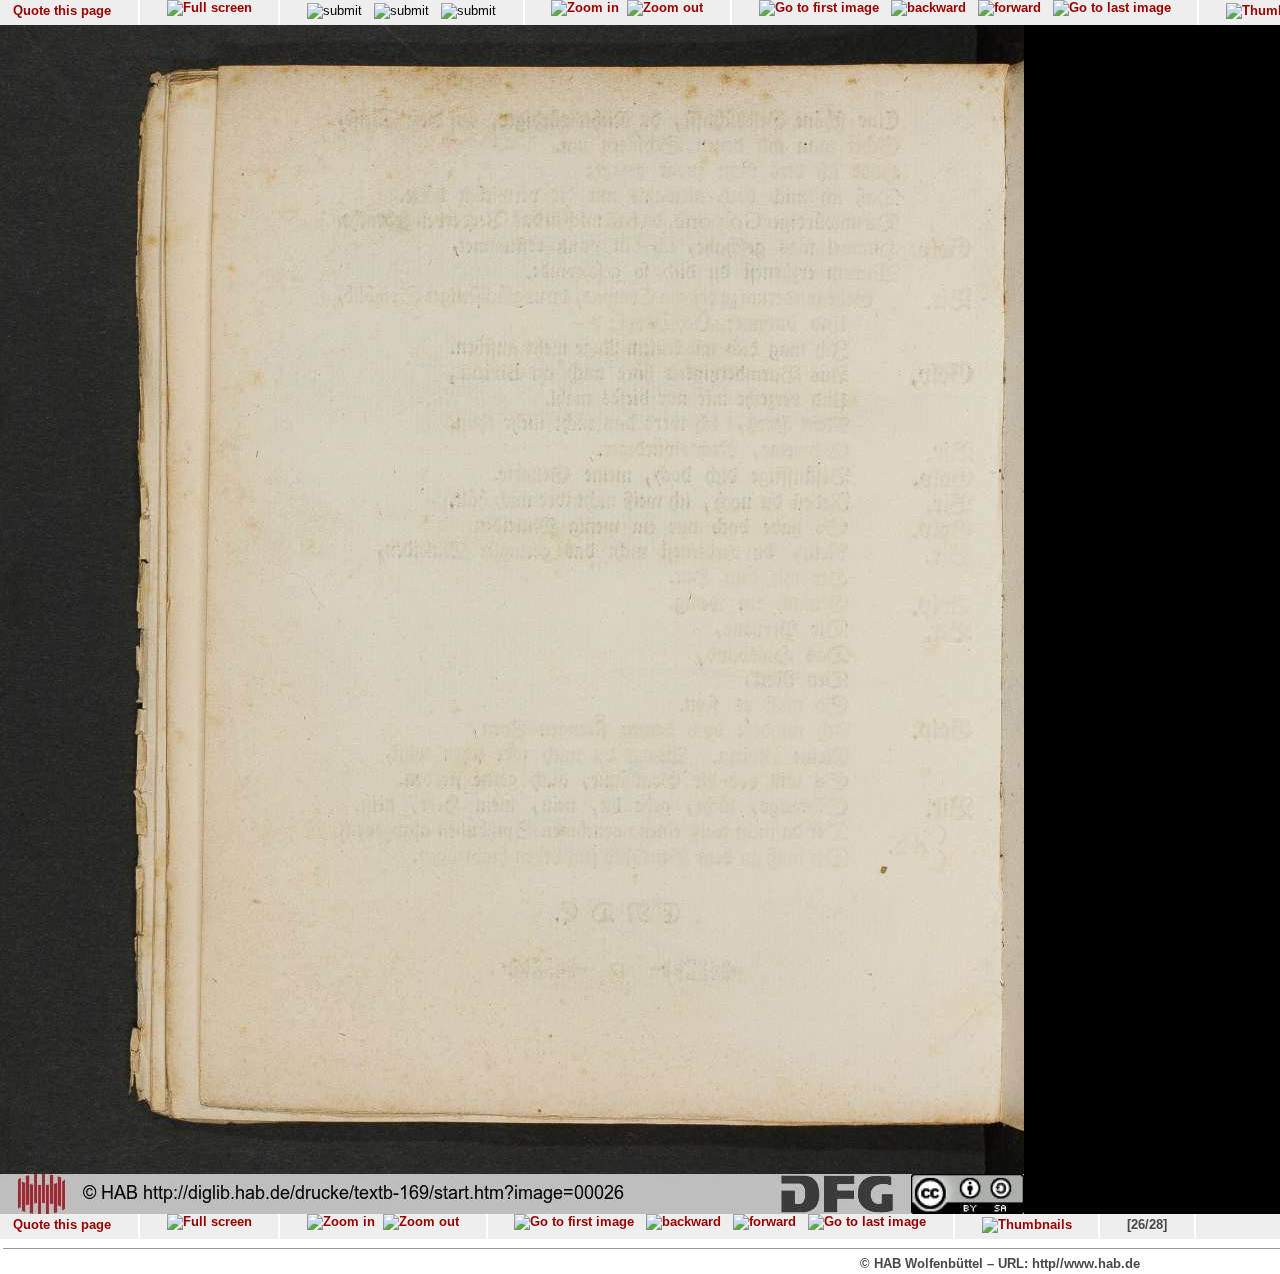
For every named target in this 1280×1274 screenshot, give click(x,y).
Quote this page (62, 10)
